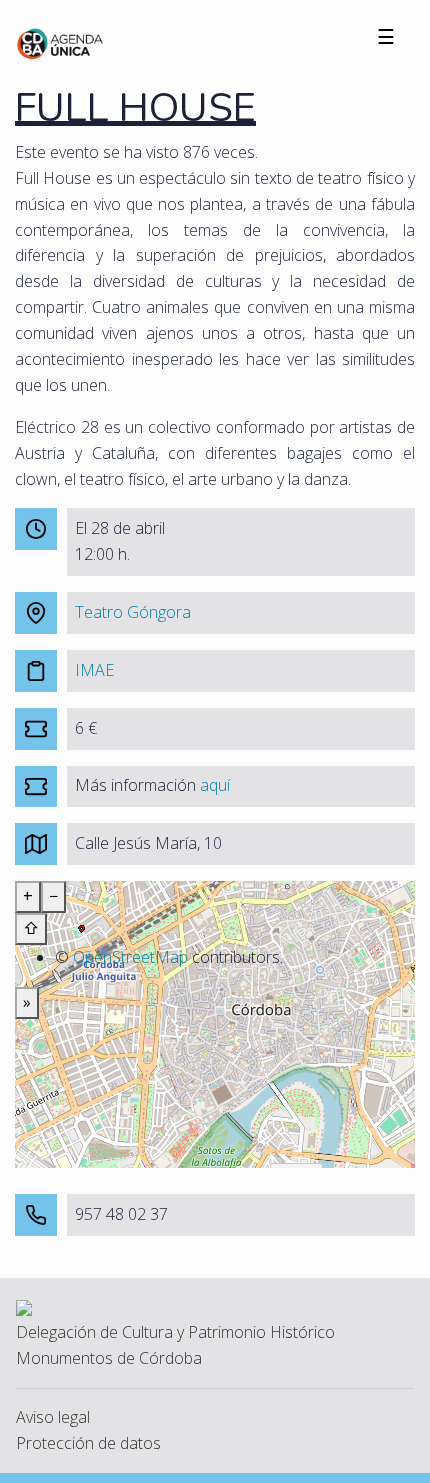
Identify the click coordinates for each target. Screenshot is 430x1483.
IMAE (94, 670)
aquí (215, 785)
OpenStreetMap (130, 957)
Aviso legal (53, 1417)
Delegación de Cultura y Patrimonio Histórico (175, 1332)
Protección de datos (88, 1443)
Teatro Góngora (133, 612)
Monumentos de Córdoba (109, 1358)
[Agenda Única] (60, 42)
